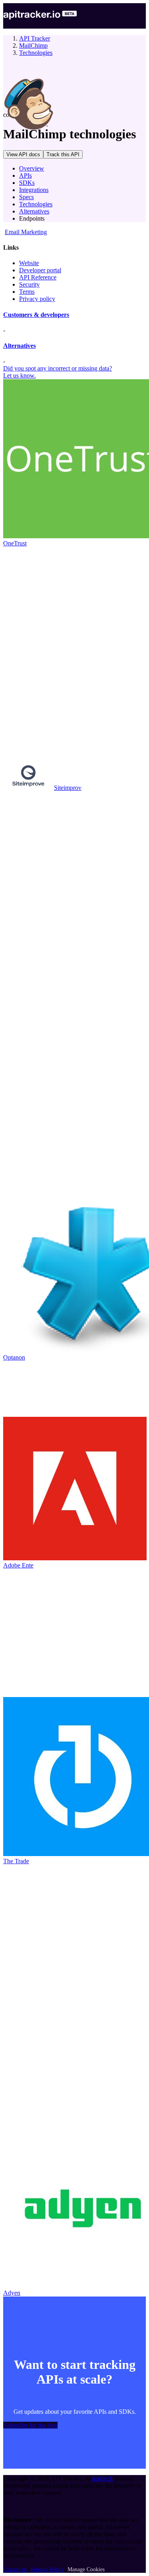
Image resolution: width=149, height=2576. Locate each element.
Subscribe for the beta (30, 2425)
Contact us (15, 2569)
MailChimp (33, 46)
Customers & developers (36, 315)
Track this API (63, 154)
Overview (32, 168)
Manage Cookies (86, 2569)
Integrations (34, 190)
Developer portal (40, 270)
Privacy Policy (47, 2569)
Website (29, 263)
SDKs (27, 183)
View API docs (23, 154)
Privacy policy (37, 299)
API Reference (38, 277)
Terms (27, 292)
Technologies (36, 53)
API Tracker (35, 38)
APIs (25, 176)
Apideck (102, 2478)
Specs (26, 197)
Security (29, 284)
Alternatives (34, 211)
